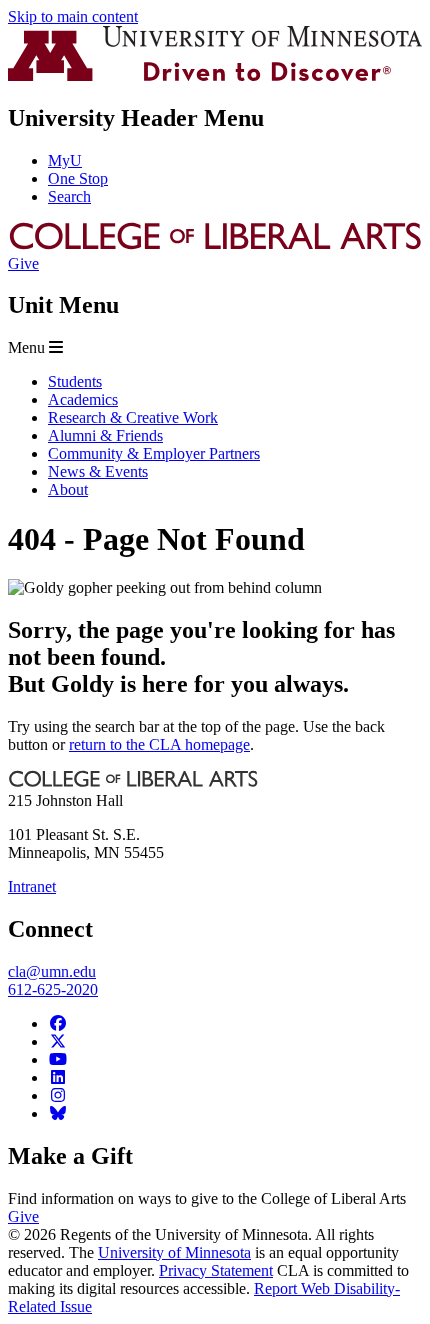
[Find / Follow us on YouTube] (58, 1059)
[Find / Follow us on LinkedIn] (58, 1077)
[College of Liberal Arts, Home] (215, 245)
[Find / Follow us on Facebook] (58, 1023)
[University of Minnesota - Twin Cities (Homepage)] (215, 75)
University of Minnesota (174, 1252)
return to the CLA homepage (159, 744)
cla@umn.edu (52, 971)
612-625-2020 (53, 989)
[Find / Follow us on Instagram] (58, 1095)
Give (23, 263)
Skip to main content (73, 16)
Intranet (32, 886)
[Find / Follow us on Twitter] (58, 1041)
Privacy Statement (216, 1270)
